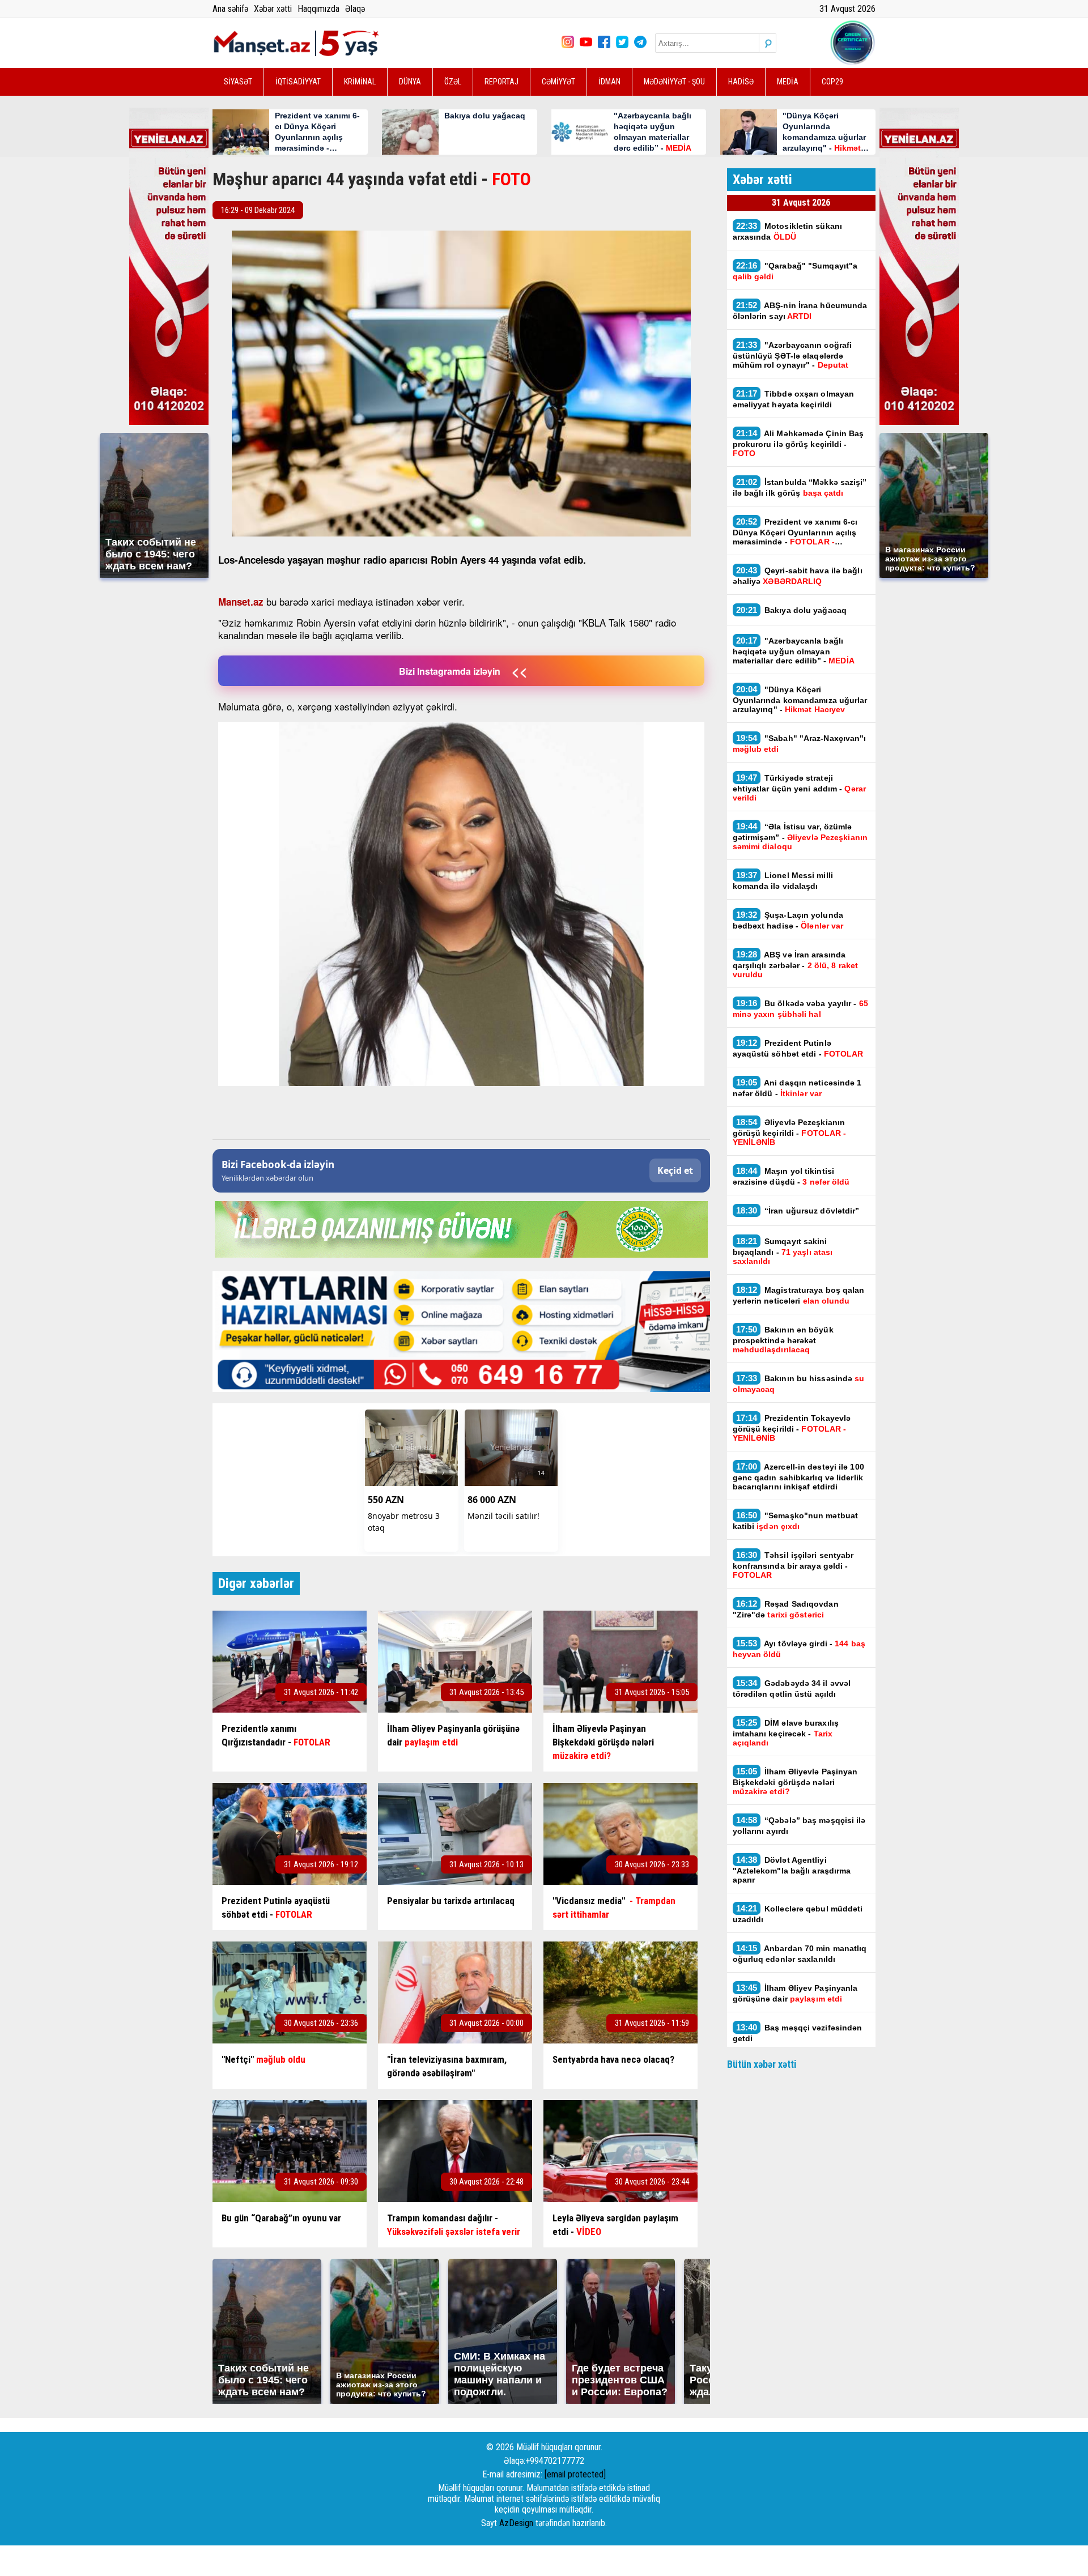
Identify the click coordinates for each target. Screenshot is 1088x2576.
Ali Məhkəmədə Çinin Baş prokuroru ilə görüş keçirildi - (798, 443)
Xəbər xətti (273, 9)
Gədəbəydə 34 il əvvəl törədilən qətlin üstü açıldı (792, 1688)
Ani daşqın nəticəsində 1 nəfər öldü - (797, 1088)
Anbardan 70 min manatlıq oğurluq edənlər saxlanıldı (800, 1953)
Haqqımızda (318, 9)
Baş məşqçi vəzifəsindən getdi (798, 2033)
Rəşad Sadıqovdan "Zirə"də (786, 1609)
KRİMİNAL (360, 82)
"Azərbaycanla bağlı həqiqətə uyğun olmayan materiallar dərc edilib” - (794, 650)
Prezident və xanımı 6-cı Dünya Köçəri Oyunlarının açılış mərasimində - (795, 531)
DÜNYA (410, 82)
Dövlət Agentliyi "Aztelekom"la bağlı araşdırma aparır (792, 1870)
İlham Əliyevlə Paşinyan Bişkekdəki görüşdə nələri (795, 1781)
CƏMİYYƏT (558, 82)
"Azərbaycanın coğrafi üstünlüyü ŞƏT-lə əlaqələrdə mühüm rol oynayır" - (792, 355)
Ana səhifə (230, 9)
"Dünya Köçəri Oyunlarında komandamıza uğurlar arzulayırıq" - (800, 699)
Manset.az (241, 602)
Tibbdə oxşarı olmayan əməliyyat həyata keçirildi (794, 399)
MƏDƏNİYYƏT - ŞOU (674, 82)
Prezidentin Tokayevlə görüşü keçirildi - (792, 1428)
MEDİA (788, 82)
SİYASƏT (238, 82)
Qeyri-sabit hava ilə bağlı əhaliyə (798, 576)
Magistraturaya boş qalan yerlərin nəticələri (799, 1295)
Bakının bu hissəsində (799, 1383)
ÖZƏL (453, 82)
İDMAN (609, 82)
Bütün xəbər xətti (762, 2064)
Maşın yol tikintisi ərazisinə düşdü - (791, 1176)
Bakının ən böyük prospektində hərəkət (783, 1339)
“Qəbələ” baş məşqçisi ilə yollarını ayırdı (799, 1825)
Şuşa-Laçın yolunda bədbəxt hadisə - (788, 920)
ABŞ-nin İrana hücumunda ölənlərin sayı (800, 310)
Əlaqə (355, 9)
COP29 (832, 82)
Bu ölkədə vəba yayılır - (800, 1008)
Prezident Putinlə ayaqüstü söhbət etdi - (798, 1048)
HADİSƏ (741, 82)
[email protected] (575, 2474)
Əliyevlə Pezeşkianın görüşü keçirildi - (790, 1132)
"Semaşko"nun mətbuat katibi (796, 1521)
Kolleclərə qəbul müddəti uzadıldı (798, 1914)
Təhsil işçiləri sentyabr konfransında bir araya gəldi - (793, 1565)
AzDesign (516, 2523)
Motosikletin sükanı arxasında (788, 231)
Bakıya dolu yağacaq (792, 610)
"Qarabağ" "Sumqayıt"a (795, 271)
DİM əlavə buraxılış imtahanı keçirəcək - (786, 1732)
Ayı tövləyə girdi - (799, 1649)
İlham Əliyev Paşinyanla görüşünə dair (795, 1993)
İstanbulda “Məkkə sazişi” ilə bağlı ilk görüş (800, 487)
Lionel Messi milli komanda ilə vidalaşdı (783, 880)
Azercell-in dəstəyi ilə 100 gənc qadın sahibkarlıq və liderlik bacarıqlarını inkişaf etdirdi (798, 1476)
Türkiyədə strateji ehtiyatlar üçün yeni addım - (799, 787)
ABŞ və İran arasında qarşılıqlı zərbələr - (796, 964)
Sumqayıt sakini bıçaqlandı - (783, 1251)
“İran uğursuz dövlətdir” (798, 1210)
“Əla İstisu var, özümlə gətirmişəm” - (800, 836)
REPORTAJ (501, 82)
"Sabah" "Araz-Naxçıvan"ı (800, 743)
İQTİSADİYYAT (298, 82)
